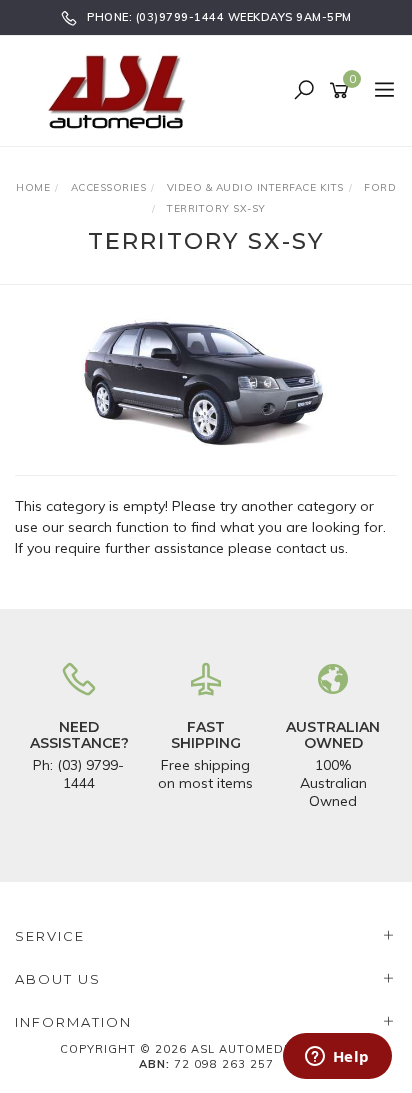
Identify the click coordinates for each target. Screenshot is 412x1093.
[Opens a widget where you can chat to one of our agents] (337, 1058)
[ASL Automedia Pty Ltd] (125, 90)
